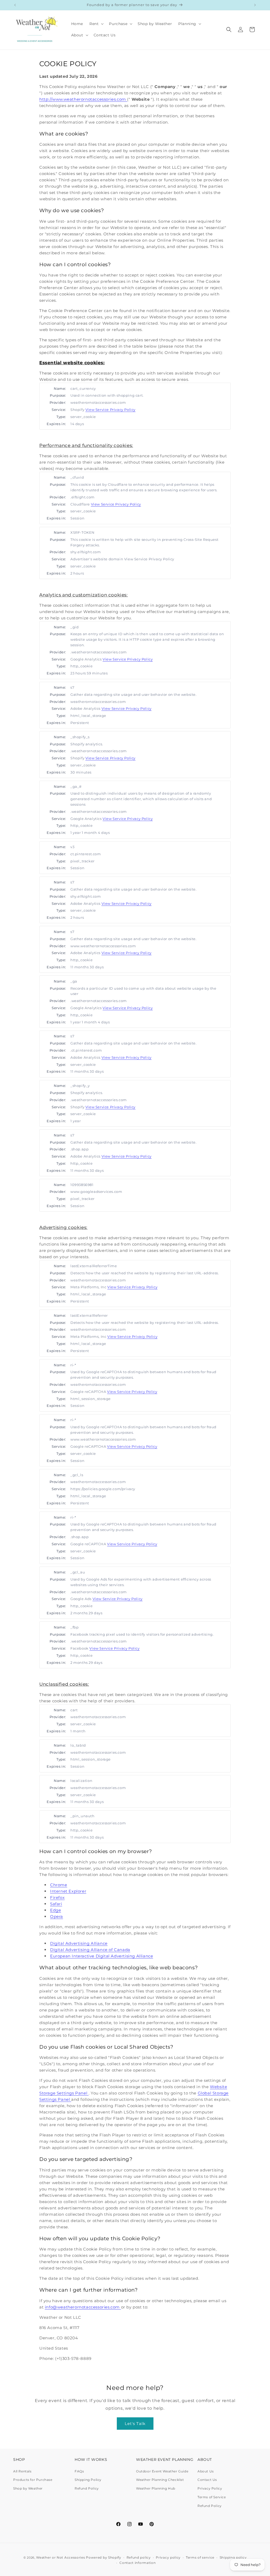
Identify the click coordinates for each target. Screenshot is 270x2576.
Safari (56, 1904)
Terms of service (200, 2557)
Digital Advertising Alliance (79, 1943)
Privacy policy (168, 2557)
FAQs (79, 2471)
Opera (57, 1916)
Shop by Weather (28, 2488)
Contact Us (207, 2480)
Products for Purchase (33, 2480)
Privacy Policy (210, 2488)
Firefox (57, 1897)
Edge (56, 1910)
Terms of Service (212, 2497)
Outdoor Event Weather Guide (162, 2471)
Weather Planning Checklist (160, 2480)
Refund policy (139, 2557)
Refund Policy (87, 2488)
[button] (96, 24)
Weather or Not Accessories (61, 2557)
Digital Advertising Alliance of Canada (90, 1950)
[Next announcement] (255, 5)
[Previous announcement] (15, 5)
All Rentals (22, 2471)
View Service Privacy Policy (110, 410)
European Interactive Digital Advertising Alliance (102, 1956)
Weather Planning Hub (156, 2488)
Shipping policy (233, 2557)
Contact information (138, 2563)
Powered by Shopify (104, 2557)
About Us (206, 2471)
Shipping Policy (88, 2480)
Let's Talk (135, 2424)
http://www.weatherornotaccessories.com (83, 99)
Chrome (59, 1885)
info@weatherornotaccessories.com (83, 2307)
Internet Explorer (68, 1891)
